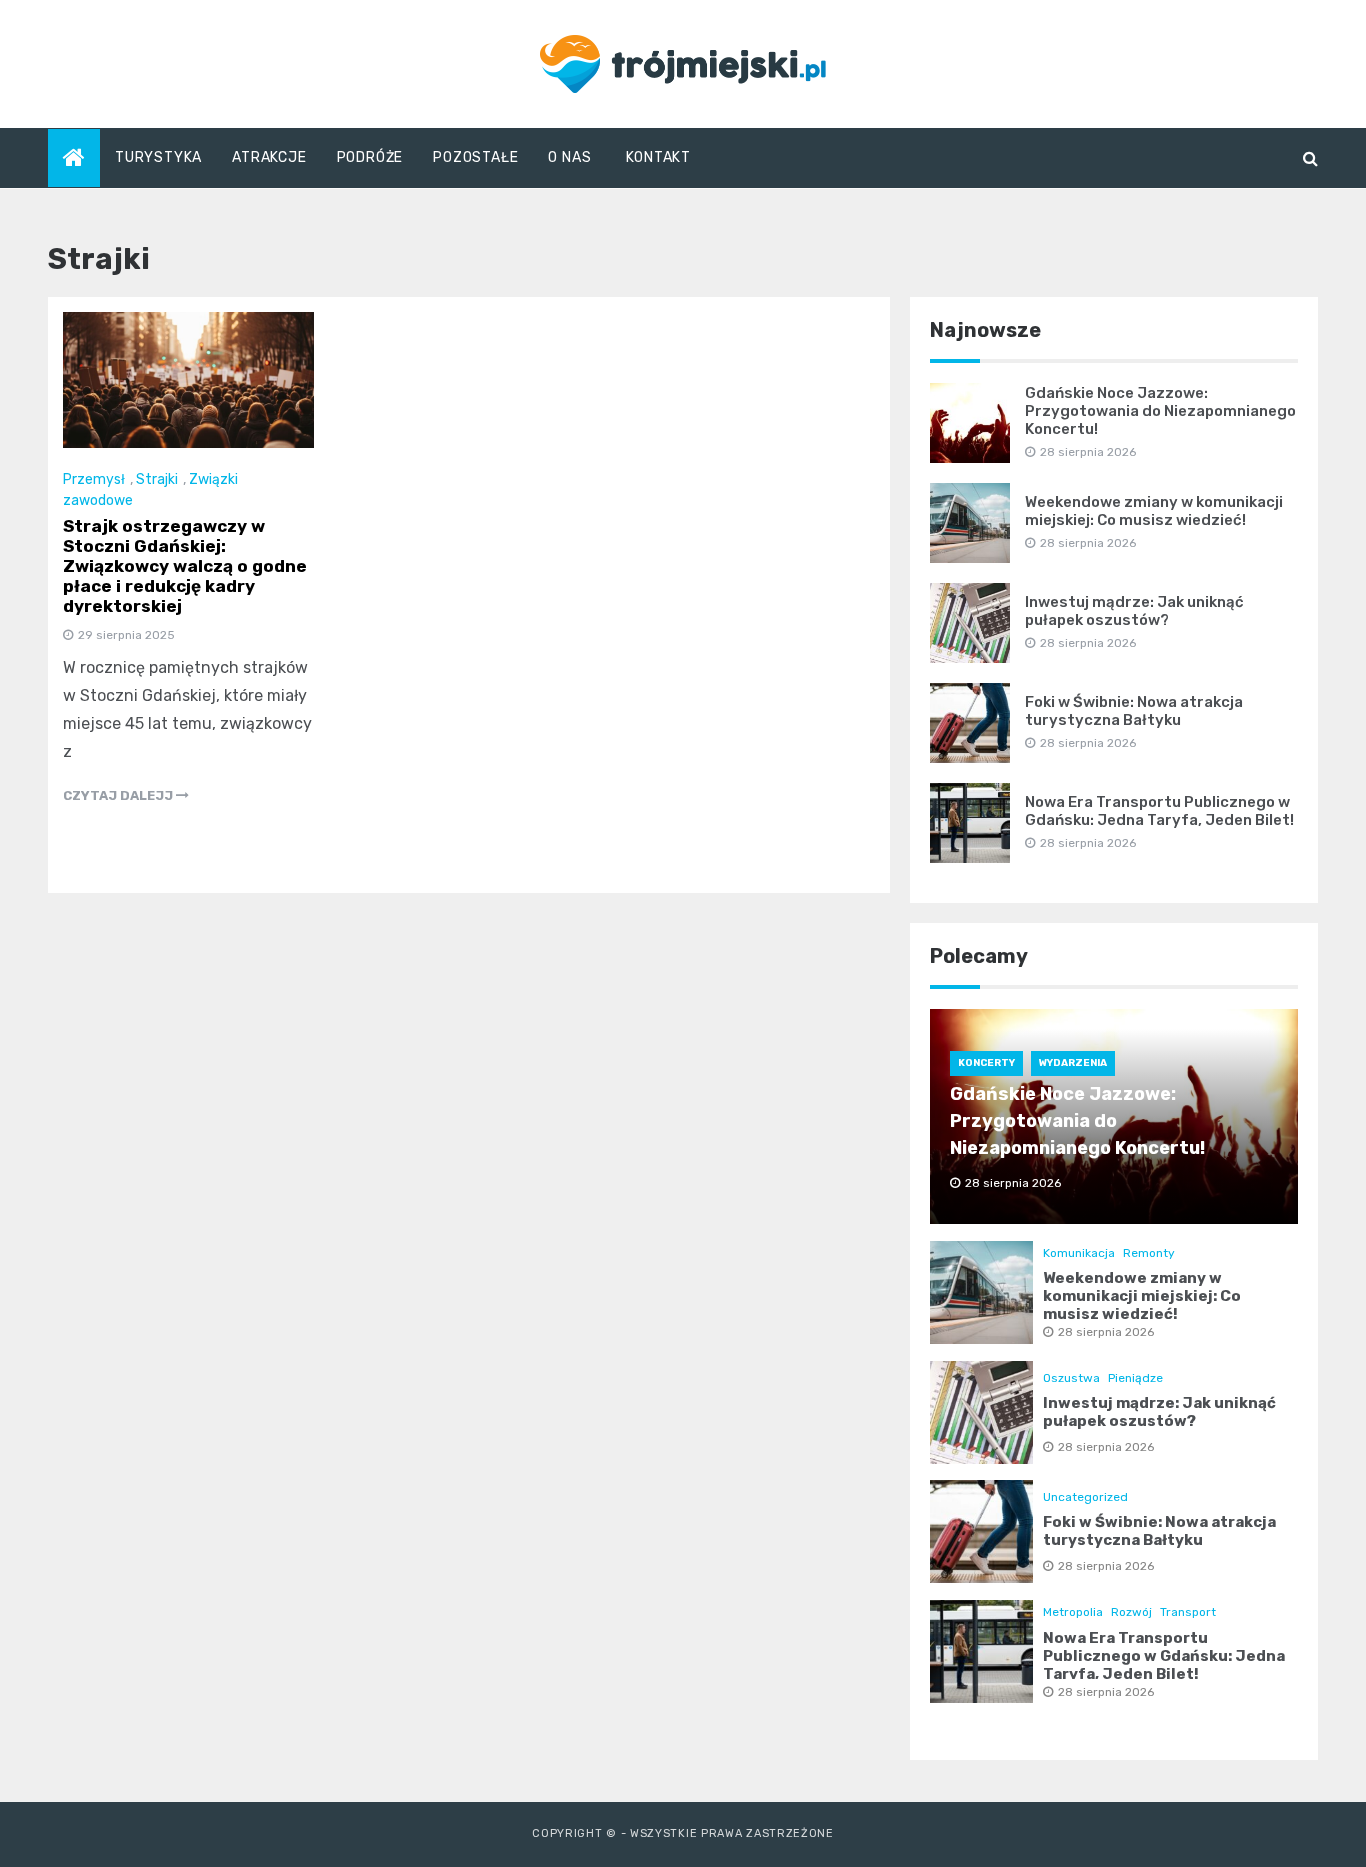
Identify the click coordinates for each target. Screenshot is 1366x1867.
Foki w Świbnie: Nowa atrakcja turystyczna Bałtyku (1134, 711)
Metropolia (1073, 1612)
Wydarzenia (1073, 1063)
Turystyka (158, 157)
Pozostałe (475, 157)
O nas (569, 157)
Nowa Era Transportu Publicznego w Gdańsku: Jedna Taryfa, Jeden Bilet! (1159, 811)
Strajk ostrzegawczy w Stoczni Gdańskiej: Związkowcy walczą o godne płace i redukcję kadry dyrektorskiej (185, 566)
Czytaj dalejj (119, 795)
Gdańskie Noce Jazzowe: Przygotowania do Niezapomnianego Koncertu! (1160, 411)
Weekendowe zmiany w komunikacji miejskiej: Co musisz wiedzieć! (1154, 511)
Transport (1188, 1612)
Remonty (1149, 1253)
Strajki (157, 479)
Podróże (370, 157)
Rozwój (1131, 1612)
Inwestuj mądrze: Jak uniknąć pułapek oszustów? (1134, 611)
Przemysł (94, 479)
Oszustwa (1071, 1378)
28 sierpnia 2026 (1106, 1332)
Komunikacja (1079, 1253)
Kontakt (658, 157)
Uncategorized (1085, 1497)
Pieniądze (1135, 1378)
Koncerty (986, 1063)
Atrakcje (269, 157)
